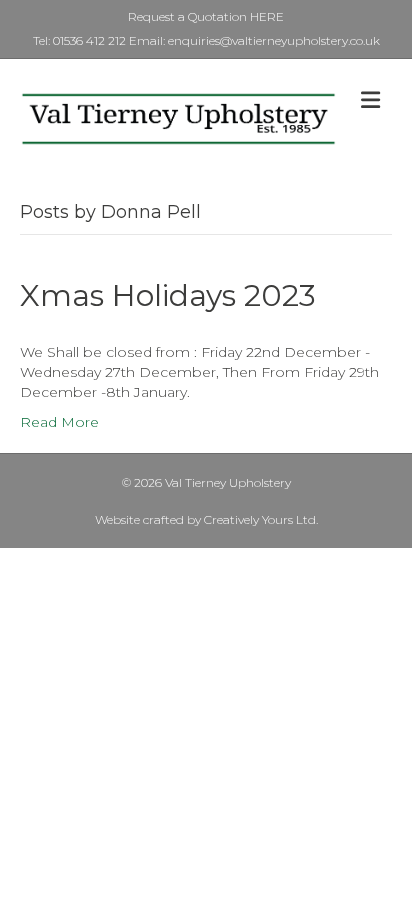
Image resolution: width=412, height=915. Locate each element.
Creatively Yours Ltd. (261, 519)
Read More (59, 422)
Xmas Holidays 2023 (168, 295)
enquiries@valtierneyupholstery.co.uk (272, 40)
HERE (267, 16)
